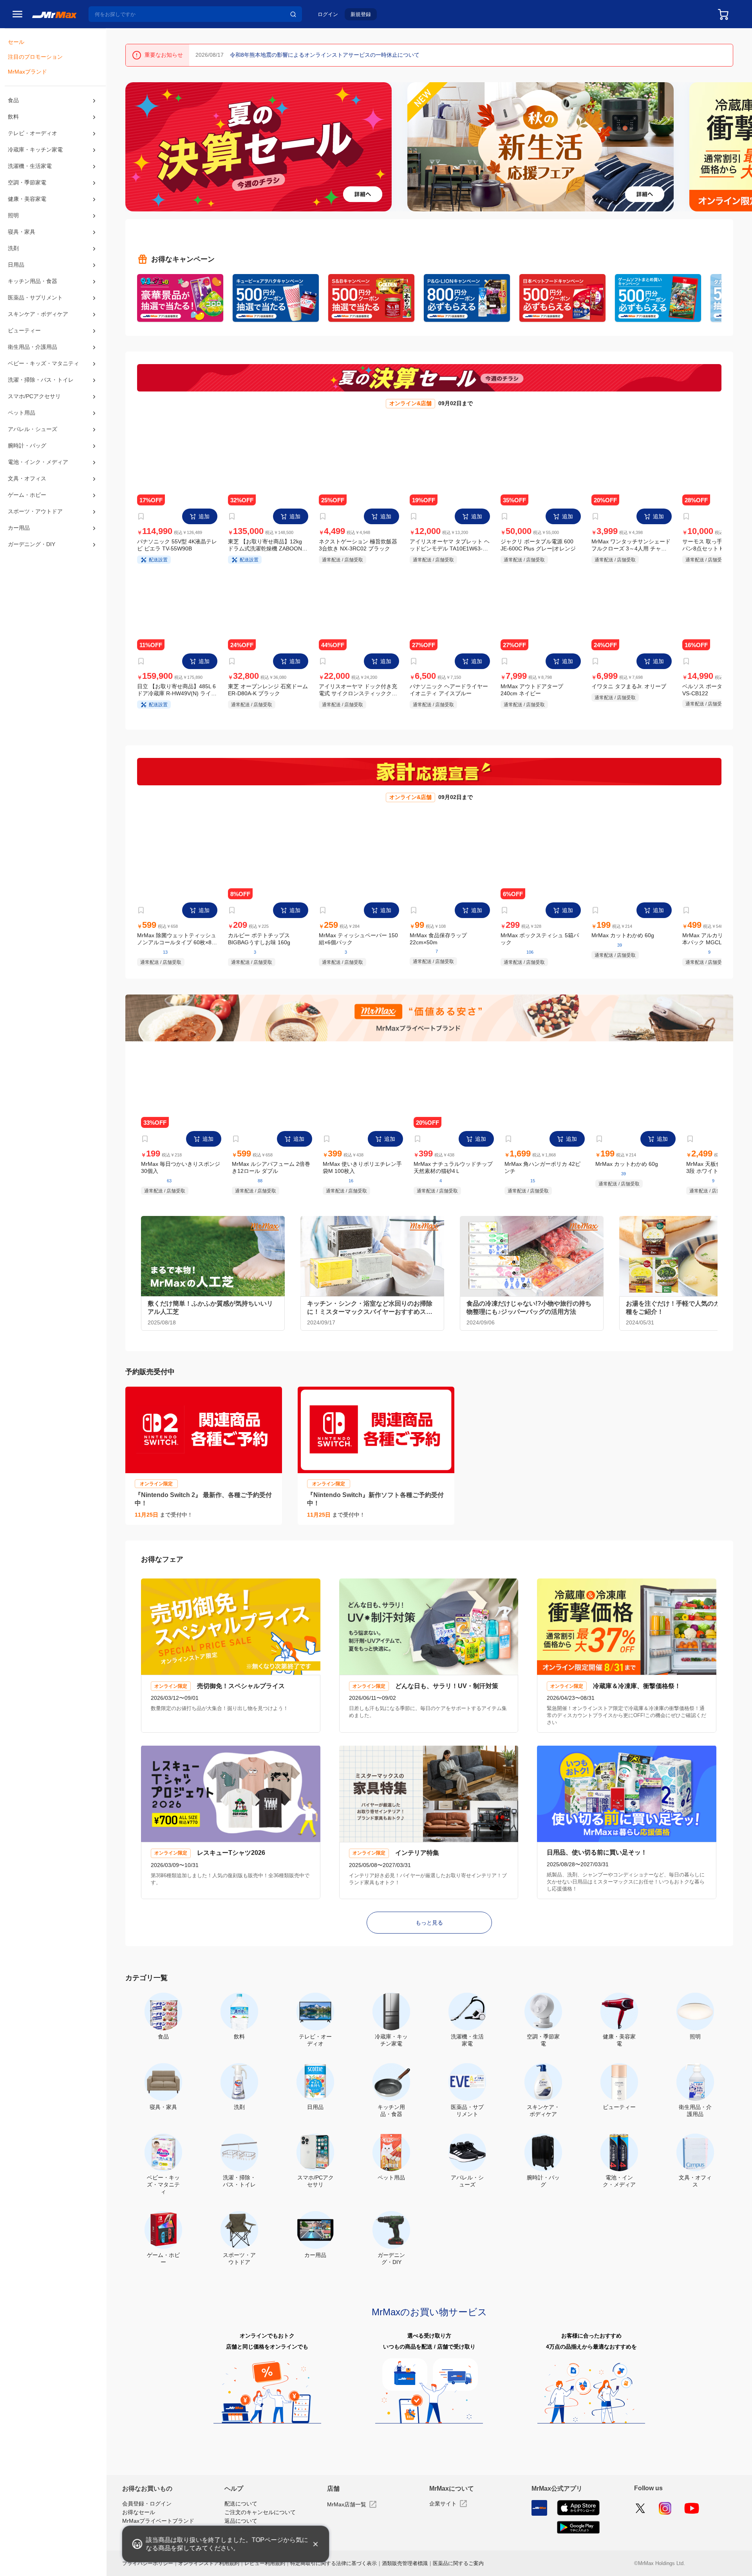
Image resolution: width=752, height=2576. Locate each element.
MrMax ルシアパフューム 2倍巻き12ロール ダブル (271, 1176)
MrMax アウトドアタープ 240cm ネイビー (532, 694)
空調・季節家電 (27, 189)
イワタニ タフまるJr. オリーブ (629, 690)
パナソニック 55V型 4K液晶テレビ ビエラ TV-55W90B (177, 547)
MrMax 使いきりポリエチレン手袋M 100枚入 (362, 1175)
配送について (241, 2509)
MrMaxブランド (27, 75)
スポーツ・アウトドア (35, 536)
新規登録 (361, 14)
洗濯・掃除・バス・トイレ (41, 396)
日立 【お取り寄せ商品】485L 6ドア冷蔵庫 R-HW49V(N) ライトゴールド (177, 694)
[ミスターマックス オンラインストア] (54, 14)
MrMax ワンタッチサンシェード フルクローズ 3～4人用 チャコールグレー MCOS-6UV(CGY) (632, 547)
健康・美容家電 (27, 207)
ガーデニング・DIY (32, 571)
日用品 (16, 274)
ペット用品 (22, 431)
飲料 (13, 119)
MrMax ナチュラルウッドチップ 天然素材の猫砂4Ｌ (453, 1176)
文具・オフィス (27, 501)
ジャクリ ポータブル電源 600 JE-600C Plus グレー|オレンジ (538, 547)
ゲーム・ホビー (27, 519)
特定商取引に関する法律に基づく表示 (334, 2569)
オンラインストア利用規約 (209, 2569)
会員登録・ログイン (147, 2510)
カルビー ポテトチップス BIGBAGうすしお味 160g (259, 945)
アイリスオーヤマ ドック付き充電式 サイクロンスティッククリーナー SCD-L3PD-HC (358, 694)
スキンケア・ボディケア (38, 327)
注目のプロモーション (35, 59)
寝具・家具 (22, 241)
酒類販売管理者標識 (405, 2569)
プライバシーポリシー (148, 2569)
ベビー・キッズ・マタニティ (43, 379)
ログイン (328, 14)
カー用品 (19, 553)
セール (16, 43)
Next (742, 147)
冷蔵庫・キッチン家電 (35, 154)
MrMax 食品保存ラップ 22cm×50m (438, 944)
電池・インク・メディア (38, 483)
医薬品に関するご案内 (458, 2569)
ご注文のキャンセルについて (260, 2518)
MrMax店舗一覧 (347, 2509)
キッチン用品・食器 (33, 292)
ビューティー (24, 344)
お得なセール (139, 2518)
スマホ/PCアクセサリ (34, 414)
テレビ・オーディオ (32, 137)
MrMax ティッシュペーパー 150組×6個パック (358, 945)
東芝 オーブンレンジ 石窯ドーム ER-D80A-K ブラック (268, 694)
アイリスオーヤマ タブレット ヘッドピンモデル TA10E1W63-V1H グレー (449, 547)
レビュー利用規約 (265, 2569)
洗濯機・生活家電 (30, 172)
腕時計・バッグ (27, 466)
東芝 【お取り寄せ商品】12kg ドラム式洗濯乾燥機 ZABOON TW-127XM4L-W (265, 547)
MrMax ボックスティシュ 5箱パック (540, 945)
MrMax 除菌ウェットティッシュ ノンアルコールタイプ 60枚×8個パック (177, 945)
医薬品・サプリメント (35, 309)
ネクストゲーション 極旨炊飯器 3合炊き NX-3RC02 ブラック (358, 547)
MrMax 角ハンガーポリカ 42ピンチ (542, 1176)
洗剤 (13, 258)
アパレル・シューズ (32, 449)
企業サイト (443, 2508)
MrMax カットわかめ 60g (623, 941)
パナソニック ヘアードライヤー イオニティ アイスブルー (449, 694)
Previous (135, 147)
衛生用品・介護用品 (33, 361)
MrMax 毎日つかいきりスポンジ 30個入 (181, 1175)
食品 (13, 103)
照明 (13, 224)
